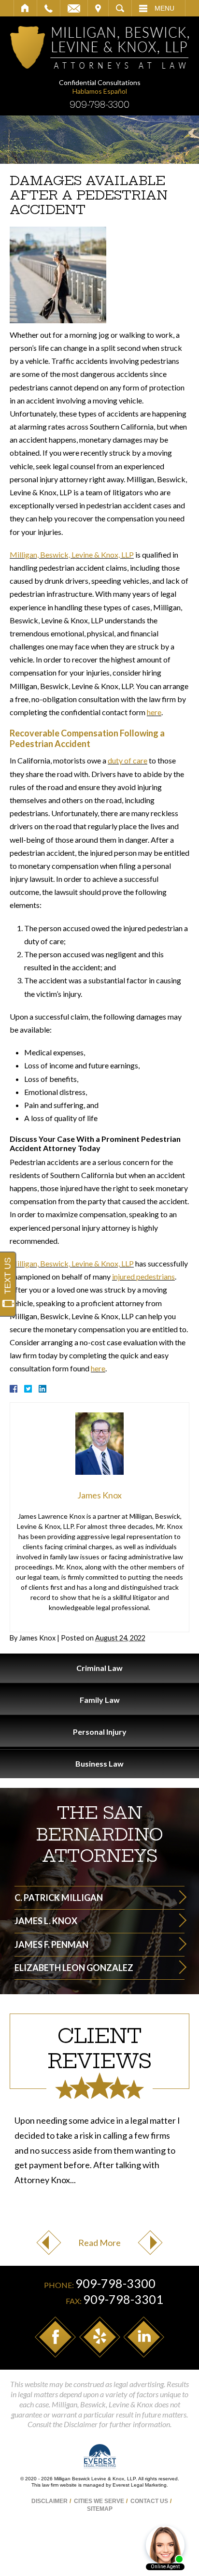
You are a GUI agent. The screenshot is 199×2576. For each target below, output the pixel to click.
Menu (164, 8)
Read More (99, 2243)
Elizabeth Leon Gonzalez (74, 1968)
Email (74, 8)
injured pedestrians (143, 1276)
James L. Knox (46, 1921)
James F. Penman (51, 1944)
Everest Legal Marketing (140, 2485)
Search (120, 8)
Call (49, 8)
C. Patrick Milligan (59, 1898)
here (154, 712)
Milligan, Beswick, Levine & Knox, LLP (72, 554)
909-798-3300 (99, 105)
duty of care (128, 760)
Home (25, 8)
